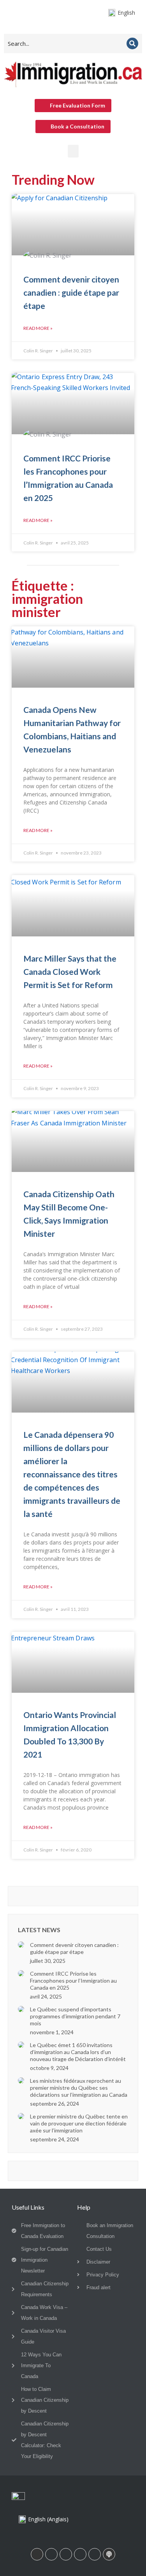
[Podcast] (109, 2554)
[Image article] (21, 1945)
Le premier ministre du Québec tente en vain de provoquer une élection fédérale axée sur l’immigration (79, 2123)
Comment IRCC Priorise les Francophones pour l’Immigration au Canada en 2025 (73, 1981)
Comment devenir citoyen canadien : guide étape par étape (71, 292)
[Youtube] (80, 2554)
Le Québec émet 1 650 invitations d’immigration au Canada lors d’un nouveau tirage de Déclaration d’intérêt (78, 2052)
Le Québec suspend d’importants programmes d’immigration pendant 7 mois (75, 2016)
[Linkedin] (37, 2554)
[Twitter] (95, 2554)
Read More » (38, 328)
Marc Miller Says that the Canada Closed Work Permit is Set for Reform (70, 972)
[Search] (132, 43)
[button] (73, 151)
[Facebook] (51, 2554)
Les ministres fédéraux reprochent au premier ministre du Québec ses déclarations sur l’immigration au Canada (79, 2088)
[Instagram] (66, 2554)
